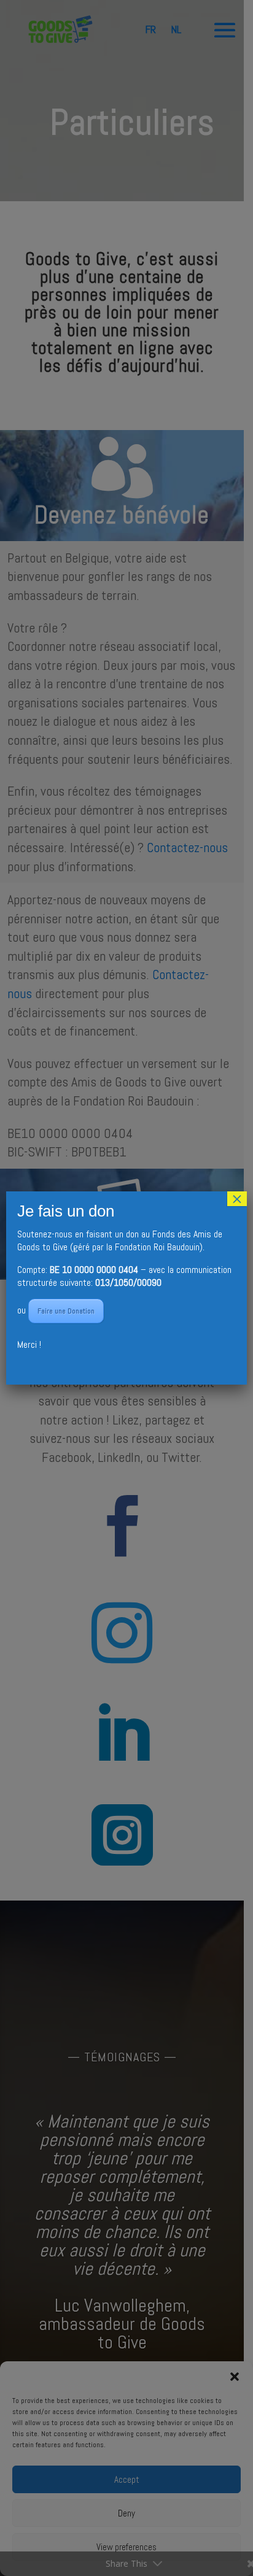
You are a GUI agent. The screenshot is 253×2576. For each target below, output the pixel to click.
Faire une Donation (66, 1311)
